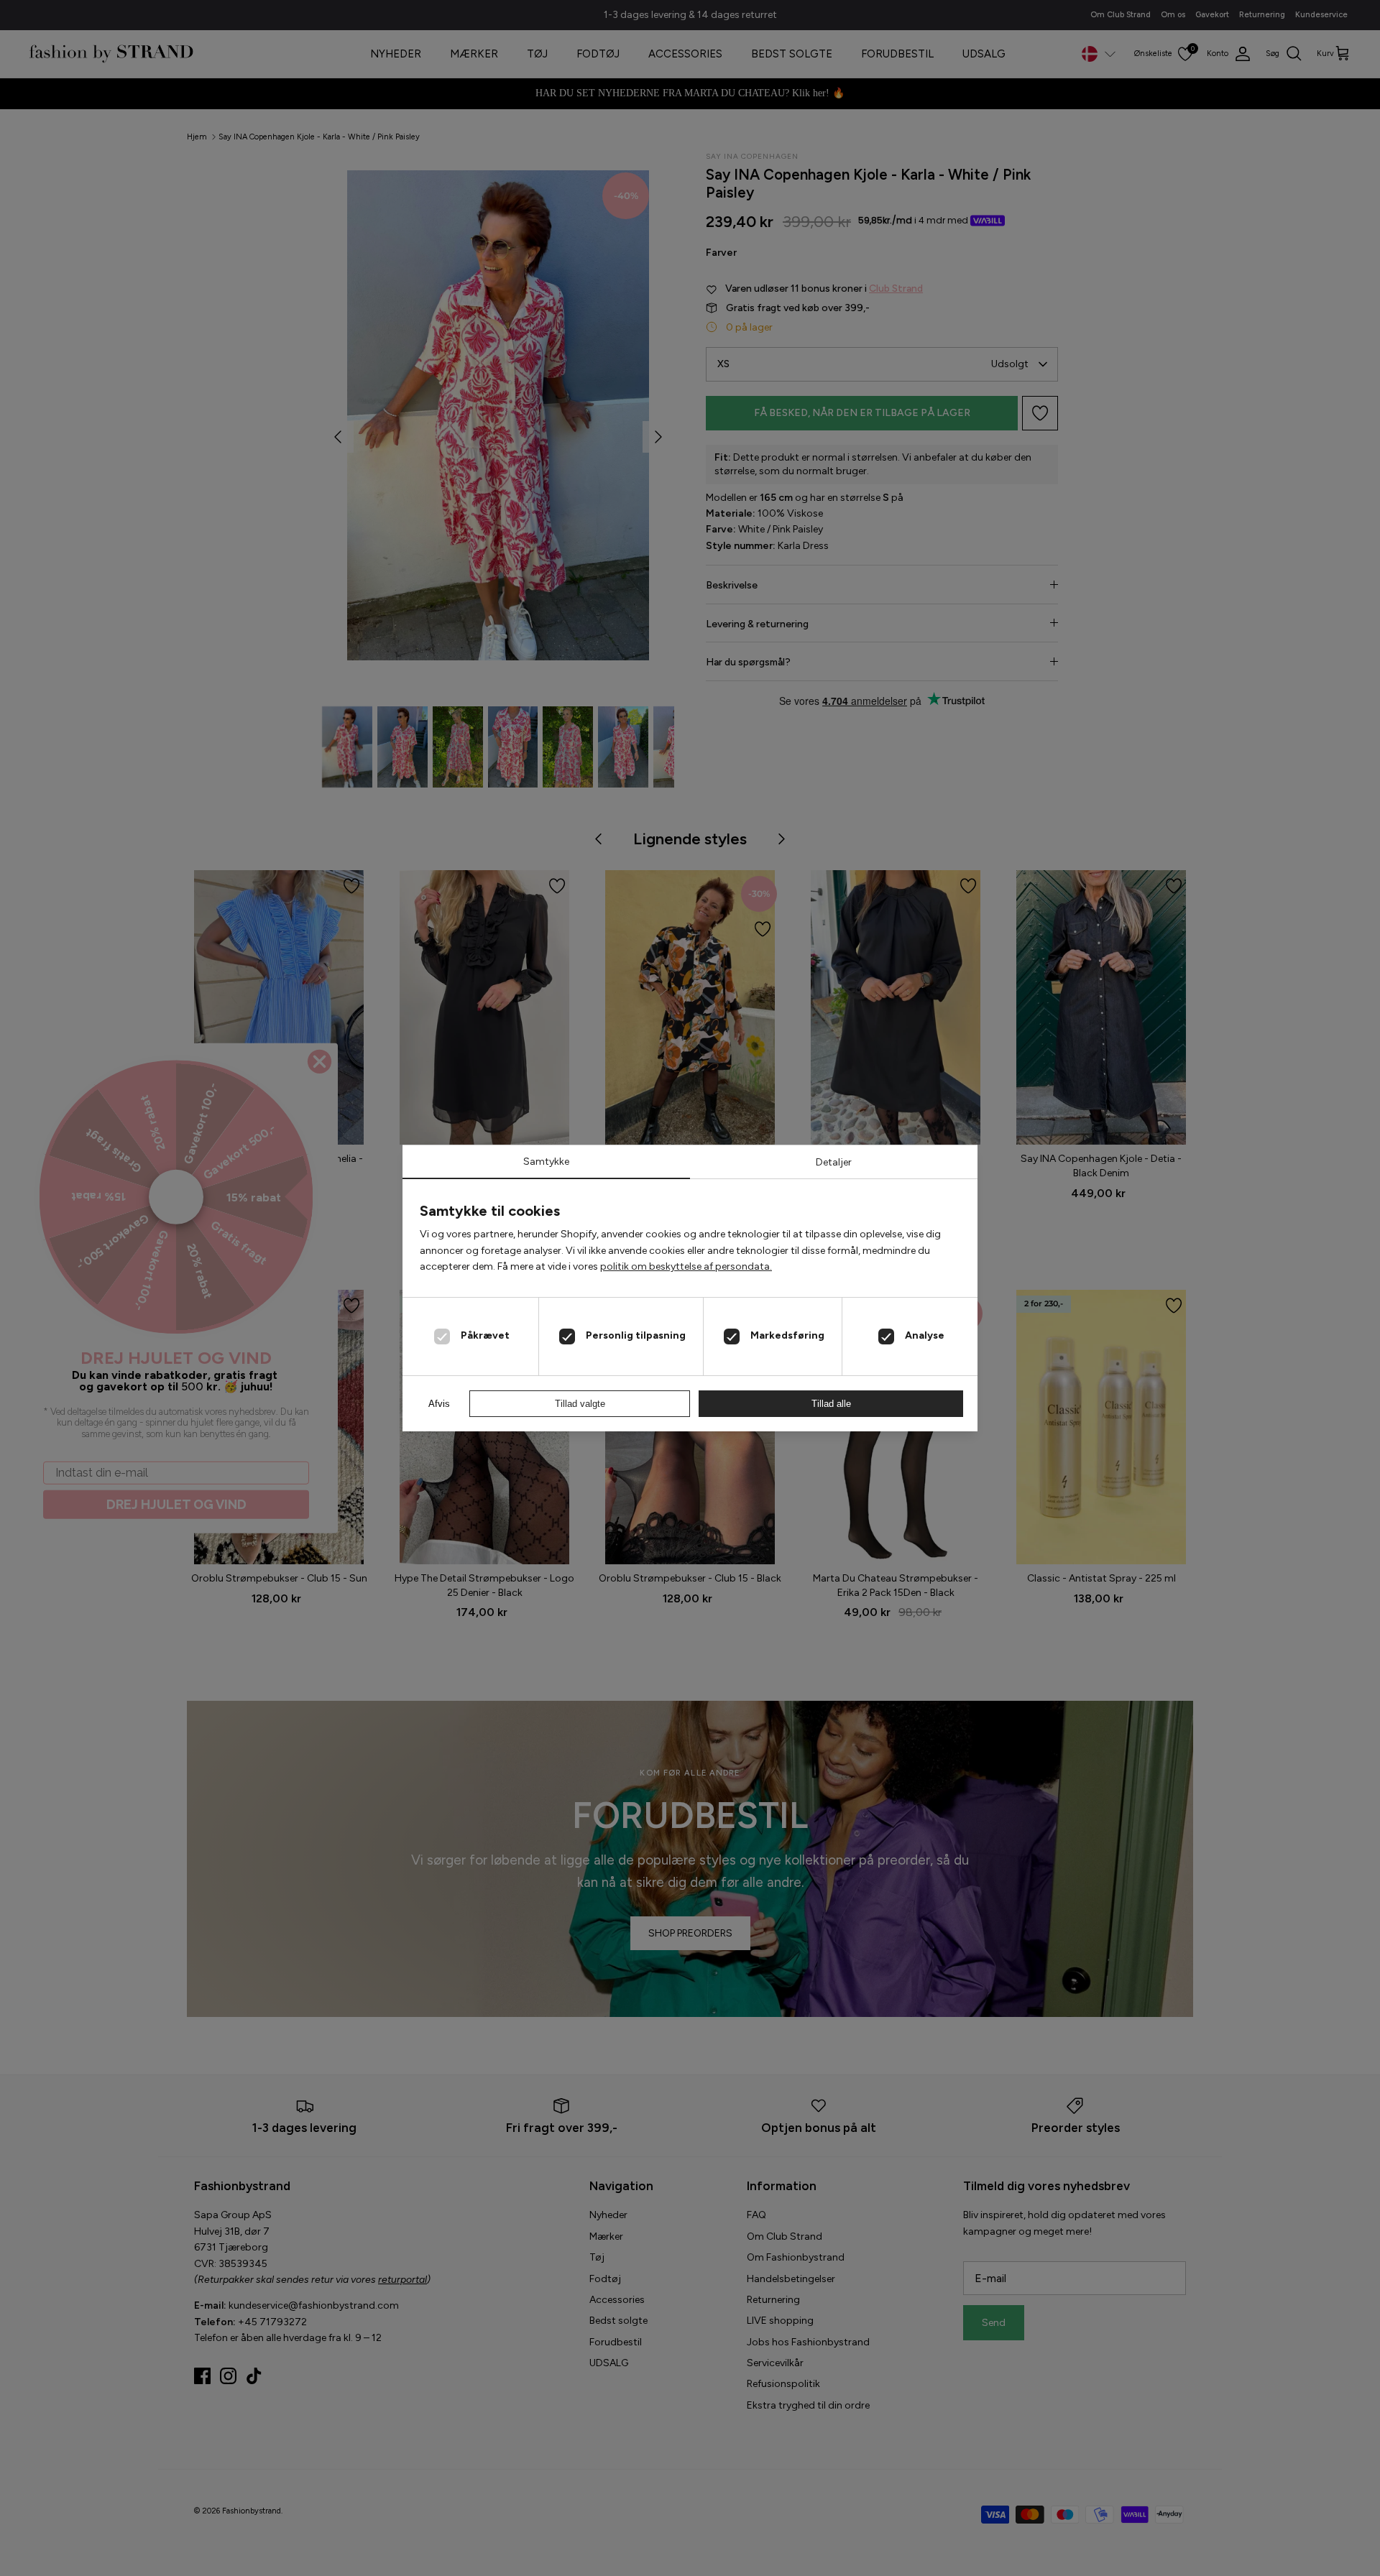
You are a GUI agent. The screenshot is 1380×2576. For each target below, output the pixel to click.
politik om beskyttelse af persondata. (686, 1266)
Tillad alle (831, 1404)
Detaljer (834, 1162)
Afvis (439, 1404)
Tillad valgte (580, 1404)
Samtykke (546, 1162)
